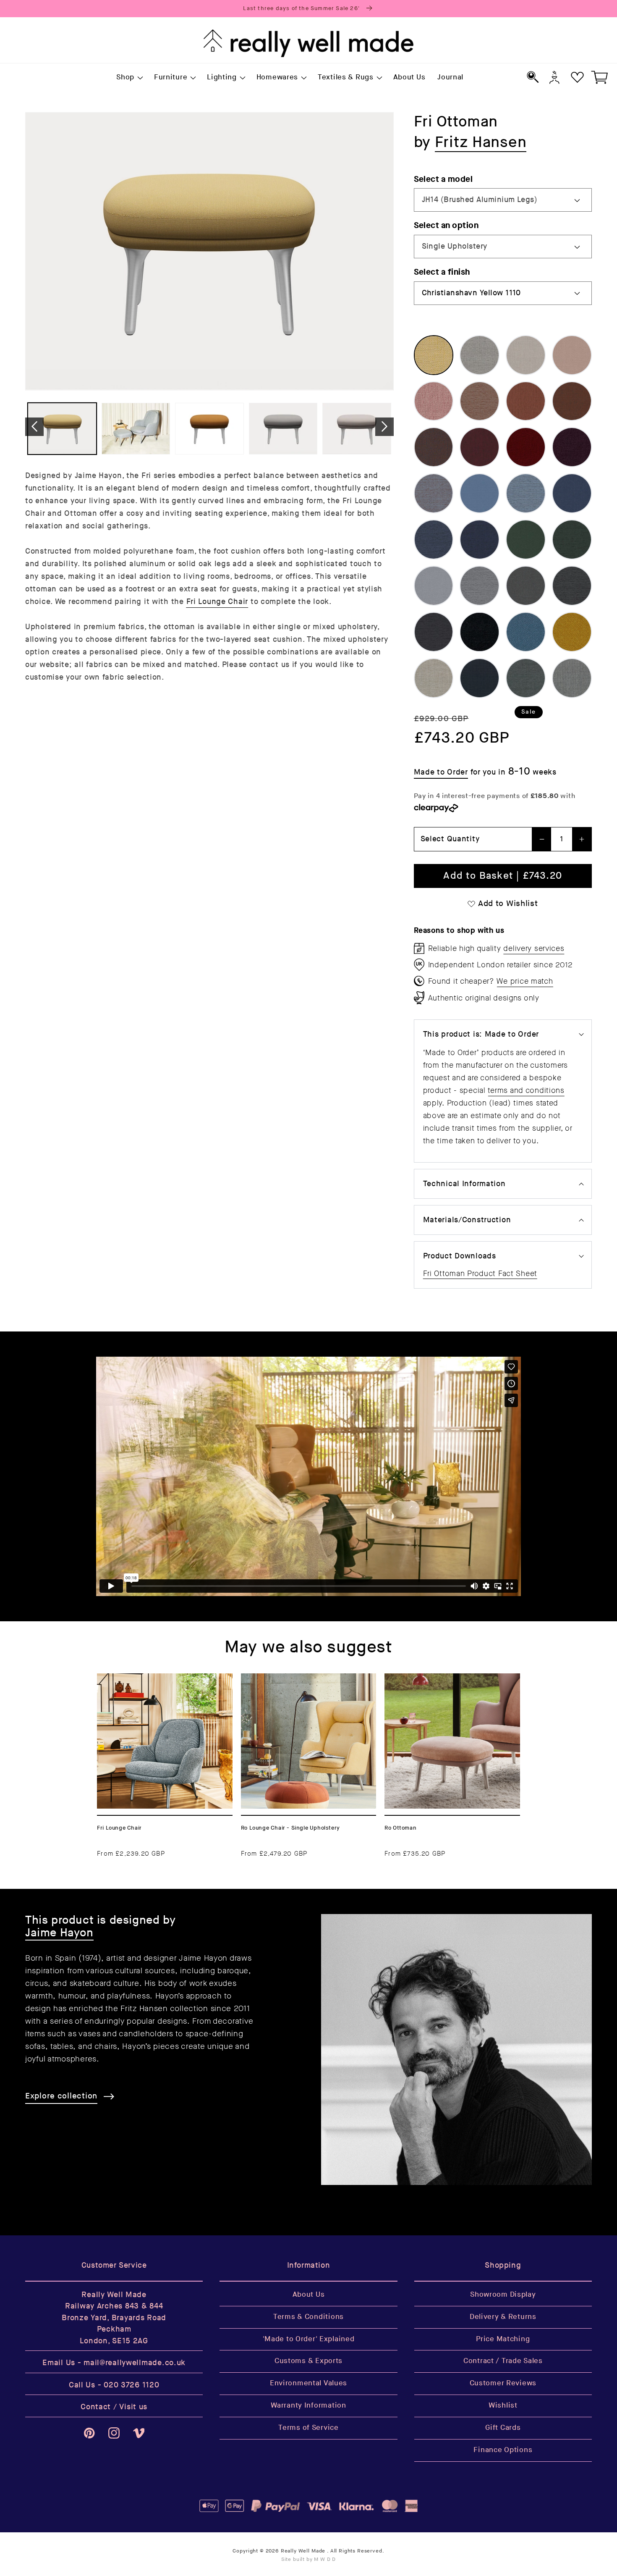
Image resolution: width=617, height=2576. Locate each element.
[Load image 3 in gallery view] (209, 429)
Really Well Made (303, 2551)
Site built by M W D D (309, 2559)
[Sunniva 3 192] (480, 678)
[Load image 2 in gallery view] (136, 429)
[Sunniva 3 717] (434, 678)
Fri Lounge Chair (217, 602)
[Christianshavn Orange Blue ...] (434, 493)
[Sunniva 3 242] (572, 678)
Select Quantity (450, 839)
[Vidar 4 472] (572, 632)
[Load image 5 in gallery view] (357, 429)
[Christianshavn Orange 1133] (526, 401)
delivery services (534, 948)
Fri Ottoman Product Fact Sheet (480, 1274)
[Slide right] (384, 427)
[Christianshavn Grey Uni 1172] (526, 586)
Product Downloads (460, 1256)
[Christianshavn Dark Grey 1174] (434, 632)
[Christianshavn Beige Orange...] (480, 401)
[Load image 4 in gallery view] (283, 429)
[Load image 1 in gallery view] (62, 429)
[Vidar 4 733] (526, 632)
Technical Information (464, 1184)
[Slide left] (34, 427)
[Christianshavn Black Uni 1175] (480, 632)
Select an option (446, 225)
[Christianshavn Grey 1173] (572, 586)
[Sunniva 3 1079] (526, 678)
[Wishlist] (577, 77)
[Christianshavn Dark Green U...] (526, 540)
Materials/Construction (467, 1220)
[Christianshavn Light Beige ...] (526, 355)
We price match (525, 981)
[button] (129, 78)
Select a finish (442, 272)
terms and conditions (526, 1090)
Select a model (443, 179)
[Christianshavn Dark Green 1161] (572, 540)
